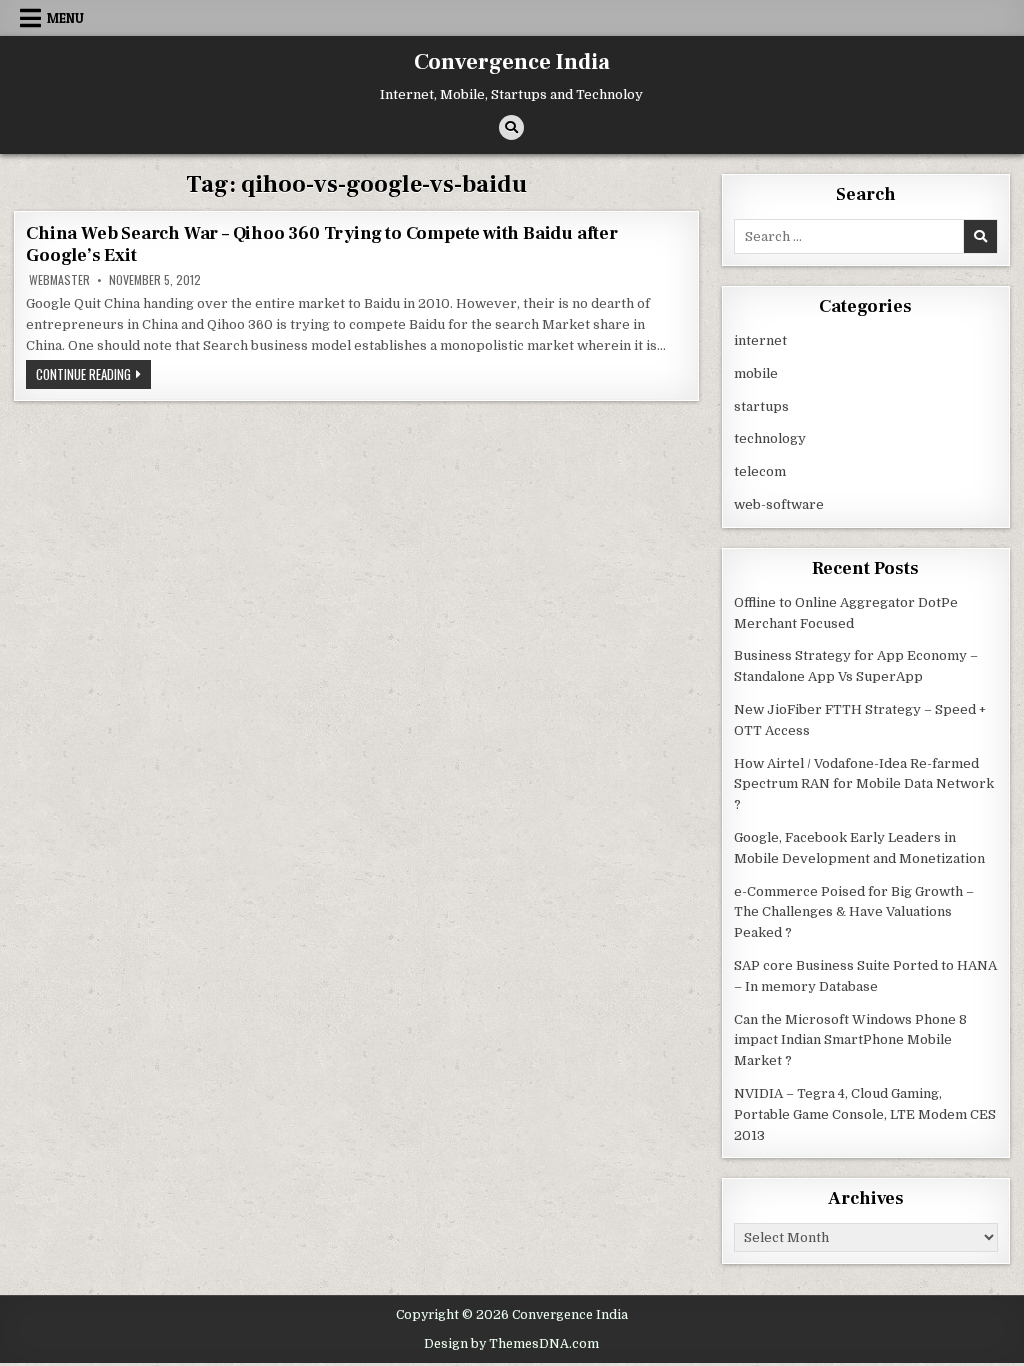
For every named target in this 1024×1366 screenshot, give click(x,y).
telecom (760, 471)
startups (761, 406)
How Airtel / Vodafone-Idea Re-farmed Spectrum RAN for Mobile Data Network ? (864, 784)
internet (760, 340)
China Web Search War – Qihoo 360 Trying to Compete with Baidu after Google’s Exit (322, 244)
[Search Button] (511, 127)
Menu (65, 18)
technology (770, 438)
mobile (756, 373)
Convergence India (512, 62)
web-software (779, 504)
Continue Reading (93, 376)
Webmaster (59, 280)
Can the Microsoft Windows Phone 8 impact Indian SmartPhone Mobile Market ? (850, 1040)
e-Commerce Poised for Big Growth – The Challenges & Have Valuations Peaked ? (854, 912)
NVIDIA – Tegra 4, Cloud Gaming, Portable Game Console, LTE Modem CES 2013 (865, 1114)
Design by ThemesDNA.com (511, 1344)
